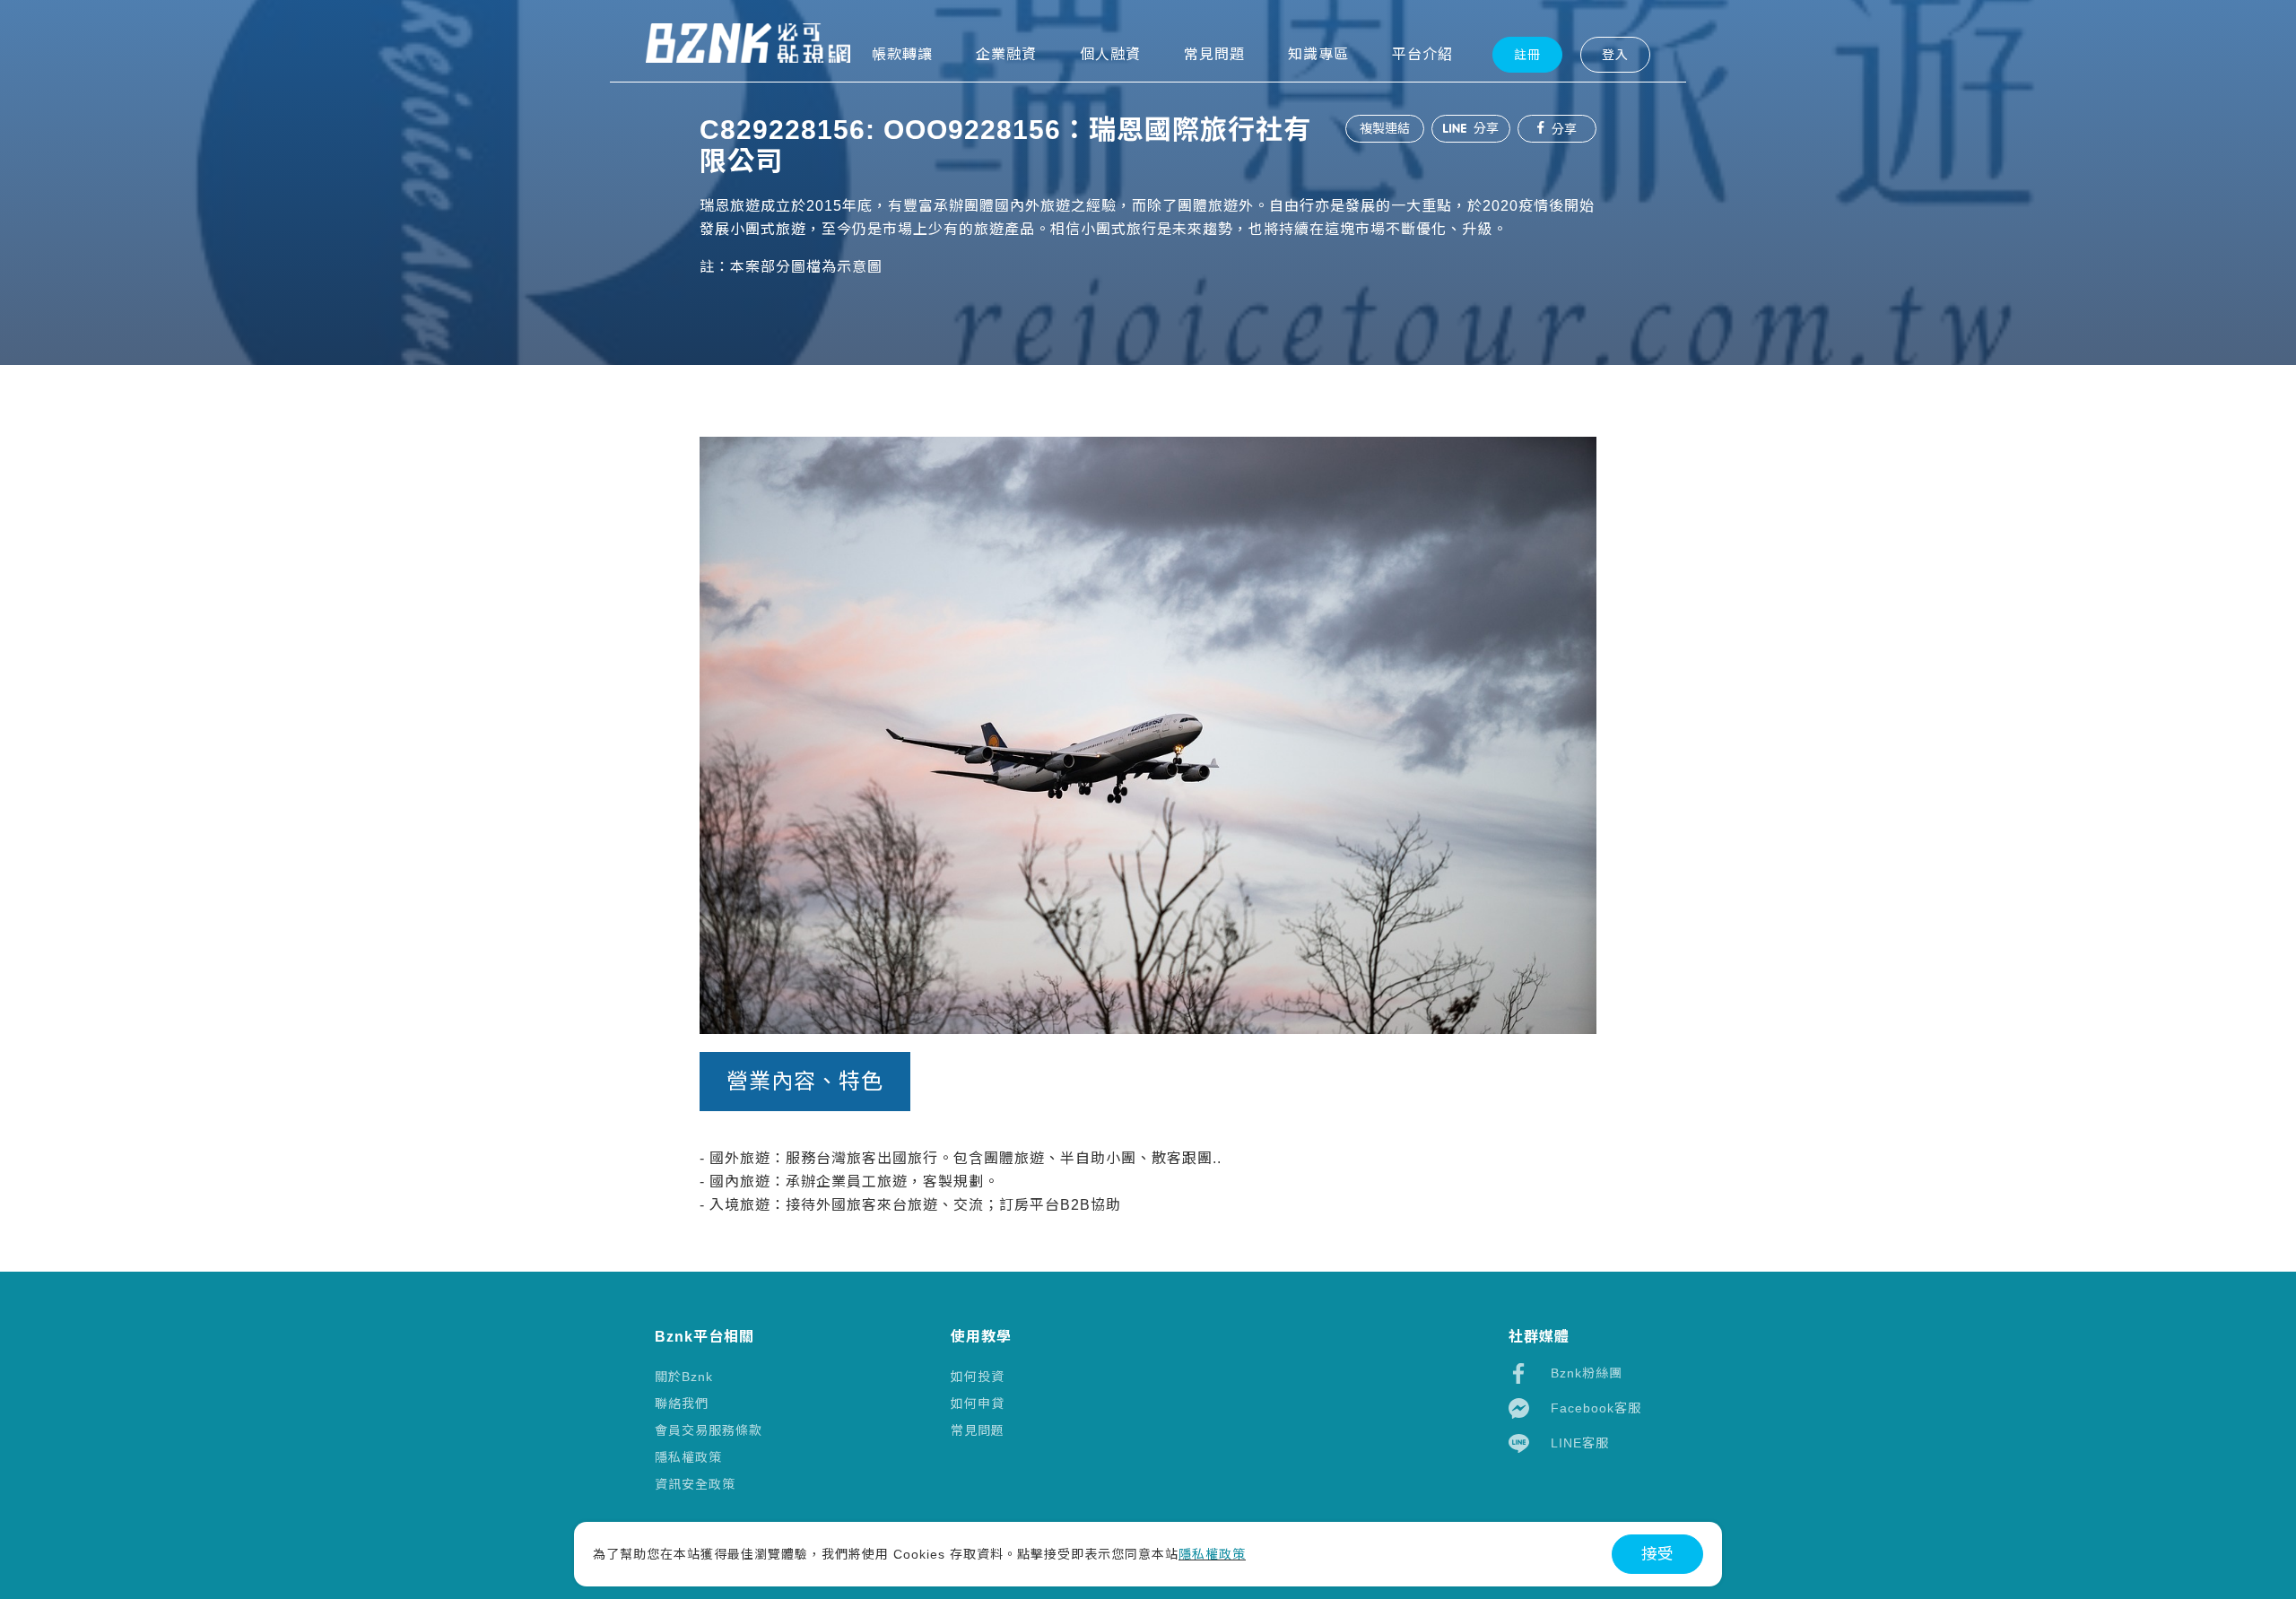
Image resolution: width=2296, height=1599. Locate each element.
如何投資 (978, 1377)
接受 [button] (1657, 1554)
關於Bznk (684, 1377)
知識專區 (1318, 54)
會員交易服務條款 (709, 1430)
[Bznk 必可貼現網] (748, 43)
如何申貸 (978, 1403)
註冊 (1527, 55)
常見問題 (978, 1430)
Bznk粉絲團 (1587, 1373)
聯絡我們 (682, 1403)
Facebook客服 (1596, 1408)
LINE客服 (1580, 1443)
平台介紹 (1422, 54)
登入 (1615, 55)
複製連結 (1385, 128)
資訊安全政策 (695, 1484)
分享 (1484, 128)
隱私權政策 (688, 1457)
